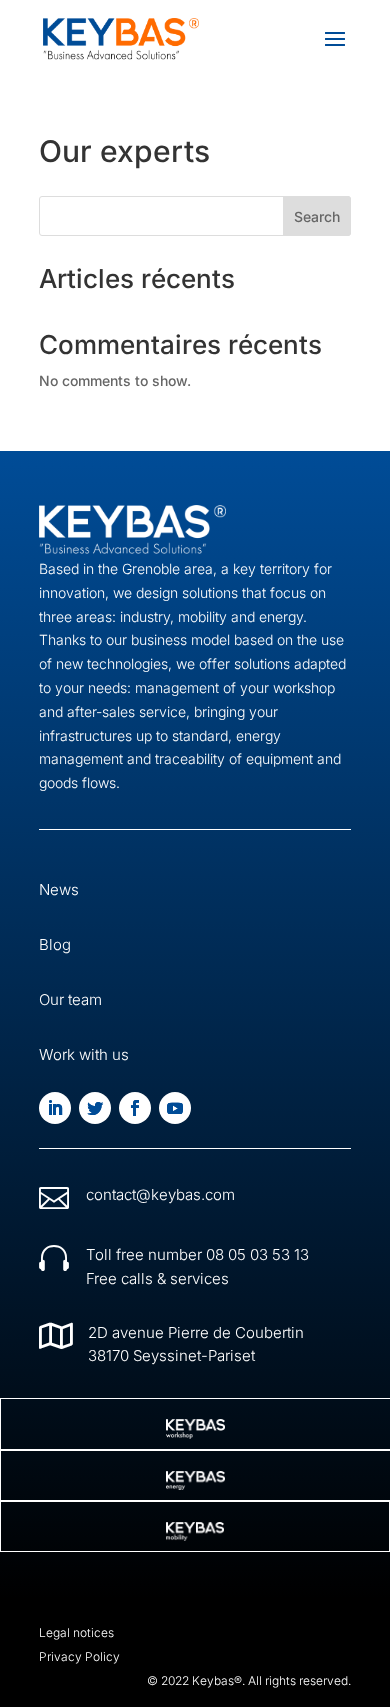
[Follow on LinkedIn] (55, 1108)
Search (317, 216)
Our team (70, 999)
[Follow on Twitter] (95, 1108)
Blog (55, 944)
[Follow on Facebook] (135, 1108)
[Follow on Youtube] (175, 1108)
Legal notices (76, 1632)
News (59, 889)
